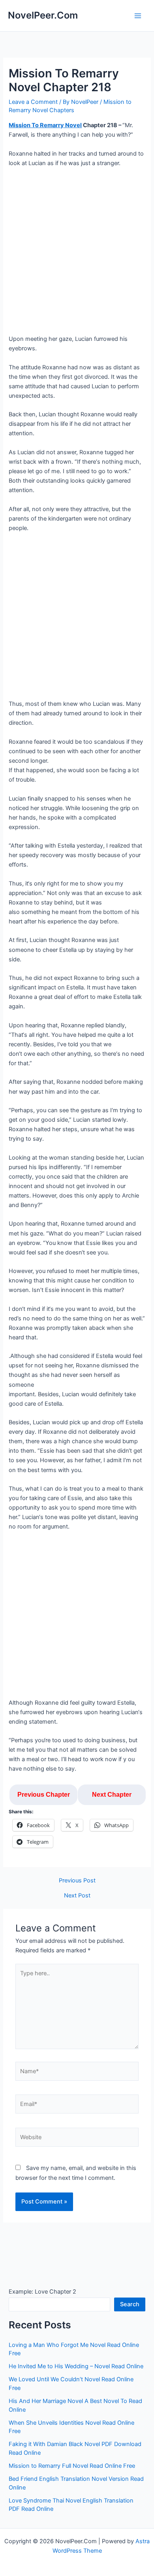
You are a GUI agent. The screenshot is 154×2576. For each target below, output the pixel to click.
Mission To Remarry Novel (45, 125)
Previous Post (77, 1881)
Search (130, 2304)
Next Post (77, 1896)
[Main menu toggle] (138, 16)
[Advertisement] (77, 254)
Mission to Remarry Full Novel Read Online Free (72, 2466)
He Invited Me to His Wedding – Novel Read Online (76, 2366)
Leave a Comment (33, 102)
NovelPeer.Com (43, 15)
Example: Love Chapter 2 (42, 2292)
